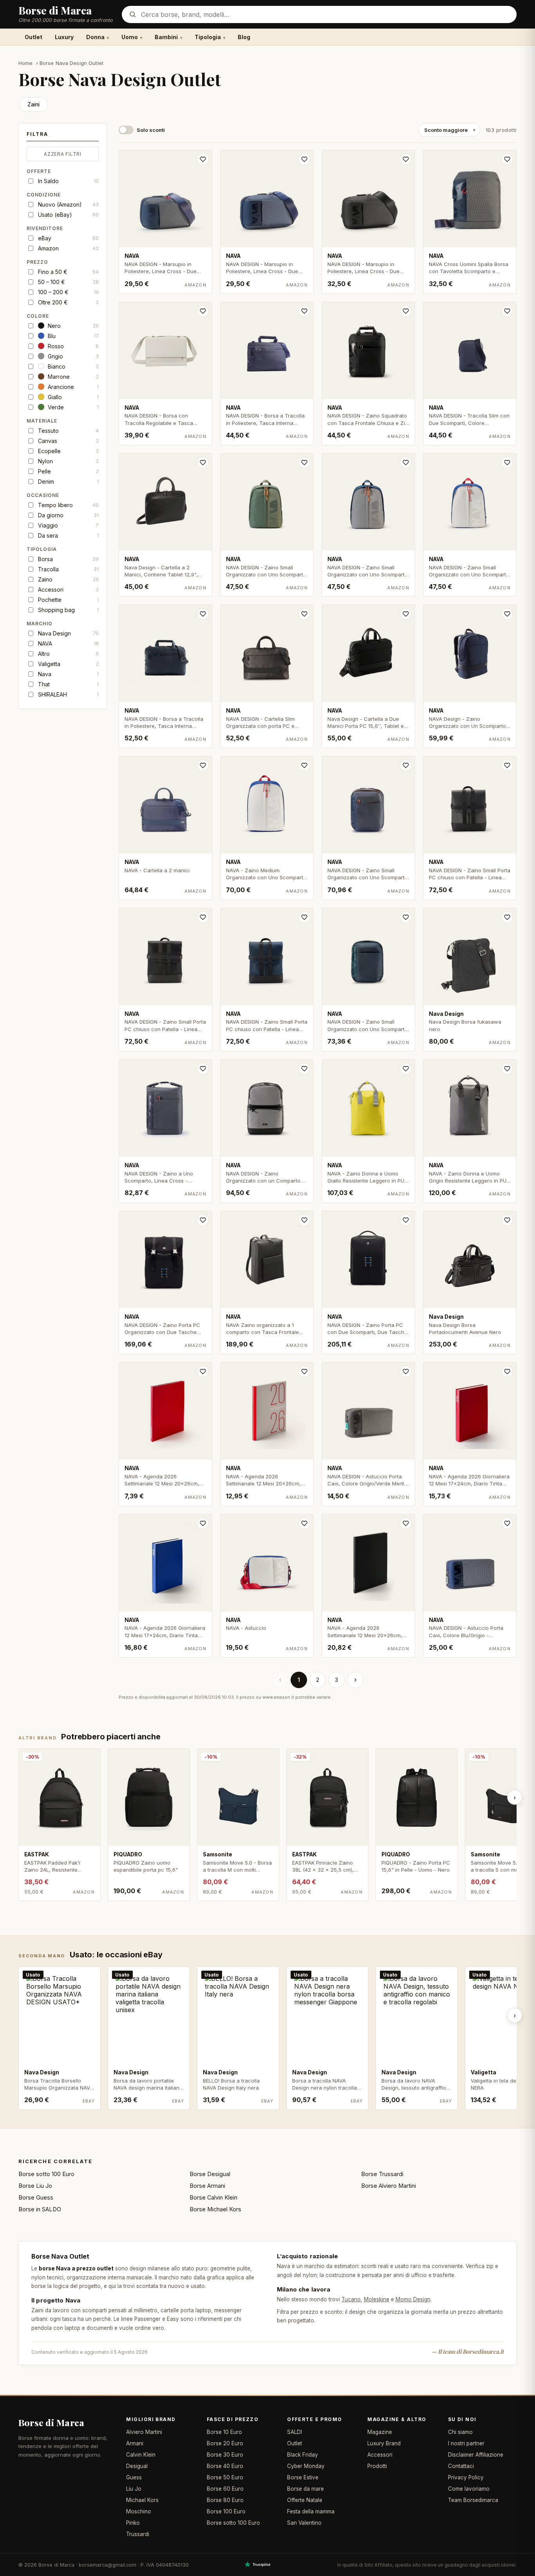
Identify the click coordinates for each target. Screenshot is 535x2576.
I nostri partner (466, 2443)
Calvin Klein (141, 2455)
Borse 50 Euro (225, 2477)
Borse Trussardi (382, 2174)
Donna (95, 37)
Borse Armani (207, 2186)
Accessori (380, 2455)
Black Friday (303, 2455)
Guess (134, 2477)
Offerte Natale (305, 2500)
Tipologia (208, 37)
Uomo (130, 37)
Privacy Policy (466, 2477)
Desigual (137, 2466)
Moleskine (377, 2299)
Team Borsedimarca (473, 2500)
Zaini (33, 104)
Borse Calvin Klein (213, 2197)
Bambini (166, 37)
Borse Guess (36, 2197)
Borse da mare (305, 2489)
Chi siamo (460, 2432)
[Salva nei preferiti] (203, 159)
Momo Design (413, 2299)
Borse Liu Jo (35, 2186)
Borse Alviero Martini (389, 2186)
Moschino (139, 2511)
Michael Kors (142, 2500)
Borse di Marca (51, 2422)
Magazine (380, 2432)
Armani (135, 2443)
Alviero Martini (144, 2432)
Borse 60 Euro (225, 2489)
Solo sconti (151, 130)
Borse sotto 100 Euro (46, 2174)
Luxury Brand (384, 2443)
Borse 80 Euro (225, 2500)
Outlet (33, 37)
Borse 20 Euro (225, 2443)
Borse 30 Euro (225, 2455)
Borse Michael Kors (215, 2209)
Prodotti (377, 2466)
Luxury (64, 37)
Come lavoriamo (469, 2489)
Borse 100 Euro (226, 2511)
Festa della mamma (311, 2511)
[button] (63, 136)
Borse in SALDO (40, 2209)
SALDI (295, 2432)
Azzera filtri (62, 154)
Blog (244, 37)
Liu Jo (134, 2489)
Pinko (133, 2523)
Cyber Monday (306, 2466)
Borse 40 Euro (225, 2466)
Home (26, 63)
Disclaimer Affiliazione (476, 2455)
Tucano (351, 2299)
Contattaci (461, 2466)
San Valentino (304, 2523)
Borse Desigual (210, 2174)
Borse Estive (303, 2477)
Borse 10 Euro (224, 2432)
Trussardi (138, 2534)
